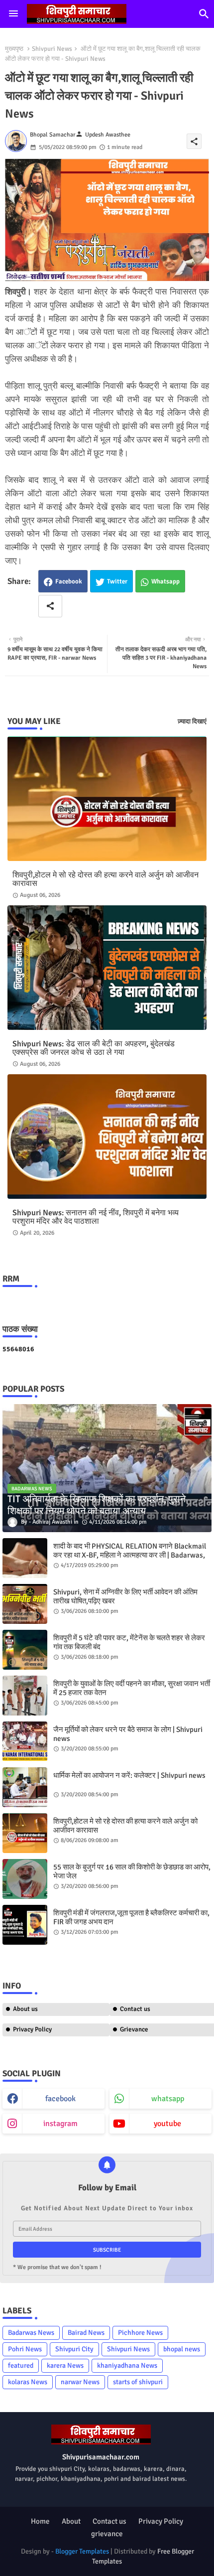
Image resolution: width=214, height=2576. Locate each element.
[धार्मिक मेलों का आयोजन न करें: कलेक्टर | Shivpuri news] (25, 1787)
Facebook (69, 581)
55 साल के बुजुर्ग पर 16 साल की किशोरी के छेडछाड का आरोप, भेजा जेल (132, 1871)
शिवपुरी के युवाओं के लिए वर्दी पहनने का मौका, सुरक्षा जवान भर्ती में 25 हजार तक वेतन (132, 1688)
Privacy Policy (32, 2029)
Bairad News (86, 2333)
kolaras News (28, 2382)
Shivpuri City (74, 2349)
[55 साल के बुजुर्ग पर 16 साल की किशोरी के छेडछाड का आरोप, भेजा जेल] (25, 1879)
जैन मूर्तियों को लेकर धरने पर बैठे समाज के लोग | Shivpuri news (128, 1734)
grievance (107, 2534)
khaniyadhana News (127, 2365)
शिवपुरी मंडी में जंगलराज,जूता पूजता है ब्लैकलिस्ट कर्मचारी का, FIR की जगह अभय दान (131, 1917)
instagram (60, 2124)
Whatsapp (165, 581)
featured (21, 2365)
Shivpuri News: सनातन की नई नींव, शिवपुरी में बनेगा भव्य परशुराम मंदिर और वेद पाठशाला (96, 1217)
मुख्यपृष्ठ (14, 49)
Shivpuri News (52, 49)
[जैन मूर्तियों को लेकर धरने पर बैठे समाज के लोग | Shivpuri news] (25, 1741)
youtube (167, 2124)
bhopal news (182, 2349)
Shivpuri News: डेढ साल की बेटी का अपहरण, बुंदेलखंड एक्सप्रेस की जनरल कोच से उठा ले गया (94, 1048)
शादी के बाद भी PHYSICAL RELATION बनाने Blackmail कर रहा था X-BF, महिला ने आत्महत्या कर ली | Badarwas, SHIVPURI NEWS (130, 1555)
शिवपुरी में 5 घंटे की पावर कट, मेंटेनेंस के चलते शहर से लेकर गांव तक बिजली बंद (129, 1642)
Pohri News (25, 2349)
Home (40, 2521)
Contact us (109, 2521)
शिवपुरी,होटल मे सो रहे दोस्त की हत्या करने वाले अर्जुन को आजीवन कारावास (106, 879)
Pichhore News (140, 2333)
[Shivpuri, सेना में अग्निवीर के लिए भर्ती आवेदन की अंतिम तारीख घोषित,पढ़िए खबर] (25, 1604)
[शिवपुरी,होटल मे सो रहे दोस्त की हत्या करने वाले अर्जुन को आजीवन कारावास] (25, 1833)
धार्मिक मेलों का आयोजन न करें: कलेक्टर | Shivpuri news (129, 1775)
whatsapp (168, 2099)
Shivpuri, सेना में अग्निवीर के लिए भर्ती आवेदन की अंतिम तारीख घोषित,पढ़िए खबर (125, 1596)
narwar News (80, 2382)
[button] (204, 14)
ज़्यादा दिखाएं (192, 721)
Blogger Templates (82, 2551)
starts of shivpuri (138, 2382)
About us (25, 2009)
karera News (65, 2365)
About (71, 2521)
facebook (60, 2099)
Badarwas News (31, 2333)
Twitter (117, 581)
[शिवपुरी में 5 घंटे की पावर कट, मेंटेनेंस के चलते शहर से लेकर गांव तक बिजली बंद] (25, 1650)
